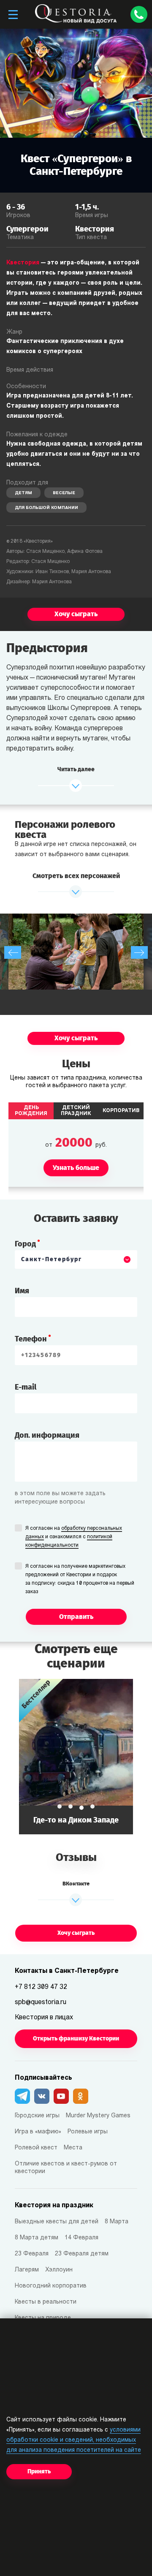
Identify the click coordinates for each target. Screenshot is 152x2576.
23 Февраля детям (82, 2254)
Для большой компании (46, 508)
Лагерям (27, 2270)
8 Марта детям (37, 2238)
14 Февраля (81, 2238)
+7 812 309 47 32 (41, 1987)
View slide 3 (81, 1808)
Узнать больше (76, 1756)
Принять (39, 2471)
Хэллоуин (59, 2270)
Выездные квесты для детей (57, 2222)
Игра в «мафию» (38, 2132)
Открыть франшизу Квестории (76, 2039)
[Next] (139, 952)
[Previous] (13, 952)
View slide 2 (71, 1806)
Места (73, 2148)
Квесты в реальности (46, 2302)
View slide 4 (92, 1806)
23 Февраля (32, 2254)
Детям (23, 493)
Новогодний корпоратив (51, 2286)
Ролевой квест (36, 2148)
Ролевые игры (88, 2132)
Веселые (64, 493)
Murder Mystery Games (98, 2116)
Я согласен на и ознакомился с (74, 1537)
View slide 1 (60, 1806)
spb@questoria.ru (41, 2002)
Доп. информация (47, 1435)
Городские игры (37, 2116)
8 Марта (117, 2222)
